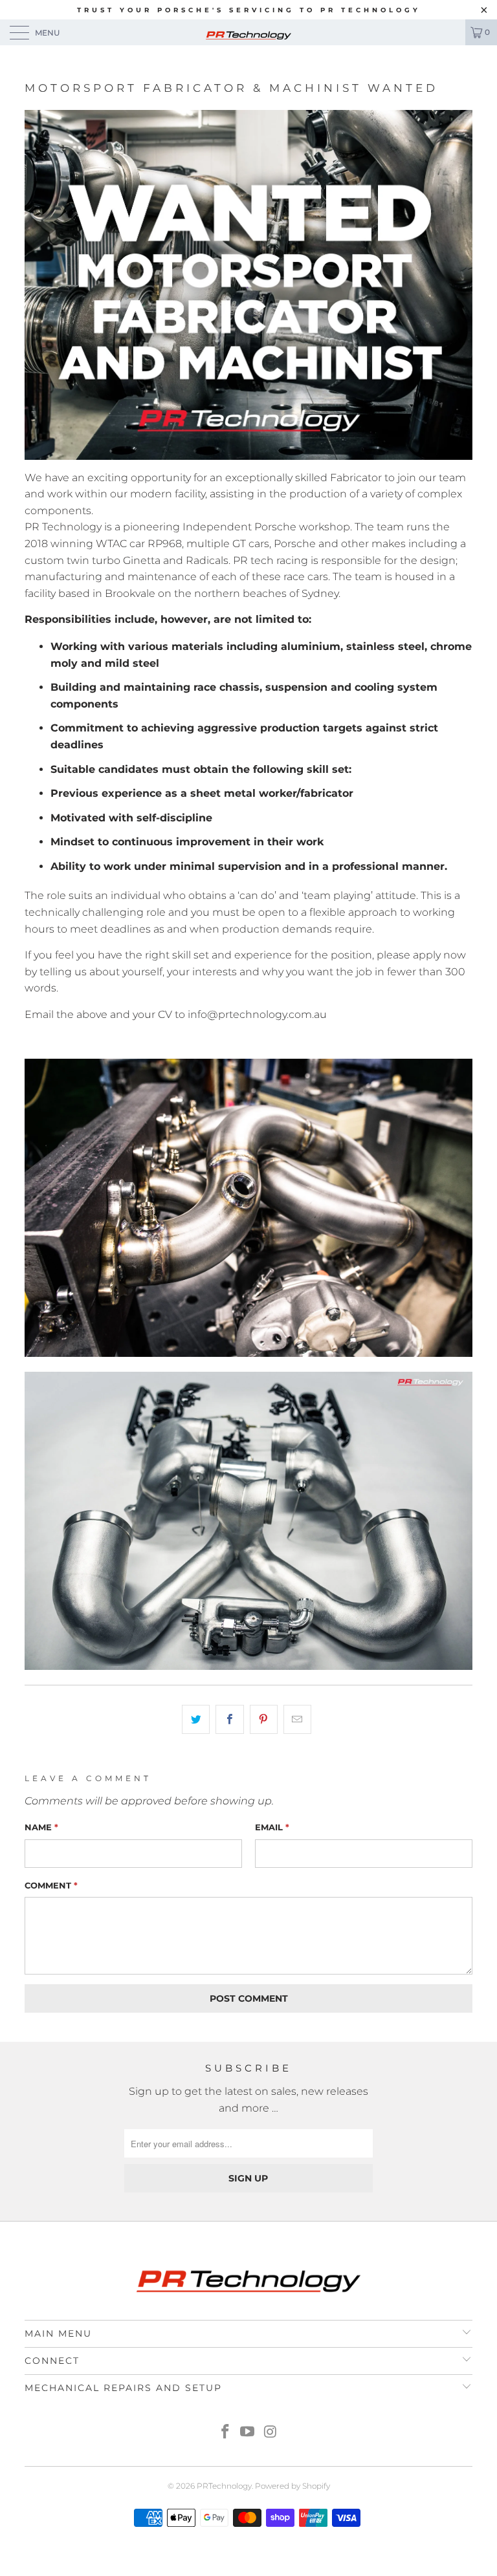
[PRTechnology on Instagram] (271, 2433)
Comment (51, 1885)
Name (41, 1827)
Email (272, 1827)
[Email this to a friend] (297, 1720)
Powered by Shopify (293, 2486)
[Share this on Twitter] (196, 1720)
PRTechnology (224, 2486)
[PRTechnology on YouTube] (248, 2433)
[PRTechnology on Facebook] (225, 2433)
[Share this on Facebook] (229, 1720)
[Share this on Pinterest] (264, 1720)
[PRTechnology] (248, 32)
